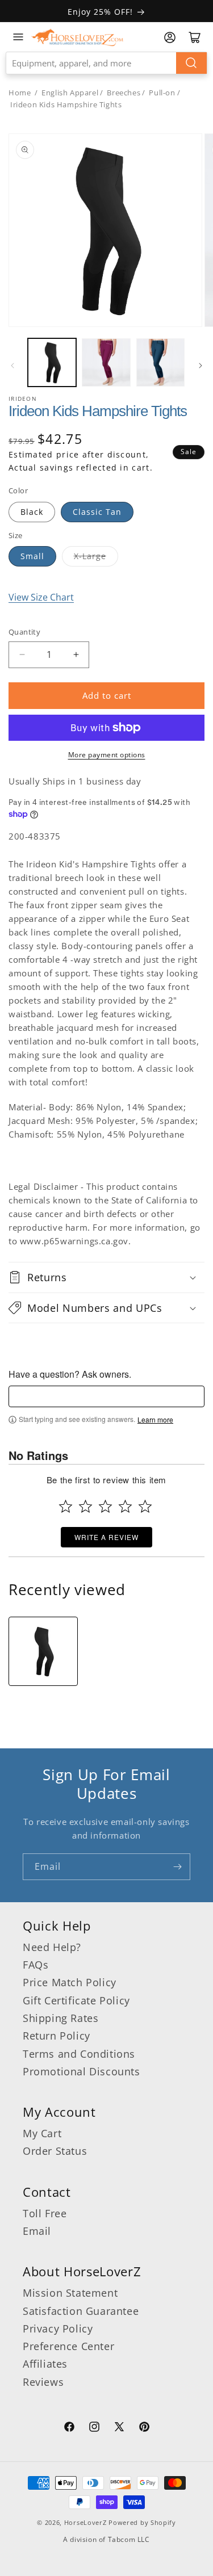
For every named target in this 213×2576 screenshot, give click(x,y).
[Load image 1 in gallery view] (52, 362)
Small (32, 556)
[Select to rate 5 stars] (145, 1506)
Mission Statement (70, 2293)
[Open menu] (18, 37)
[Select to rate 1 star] (66, 1506)
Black (32, 512)
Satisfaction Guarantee (81, 2311)
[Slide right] (201, 366)
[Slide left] (12, 366)
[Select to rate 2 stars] (85, 1506)
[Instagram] (94, 2428)
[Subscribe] (177, 1867)
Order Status (55, 2151)
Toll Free (45, 2213)
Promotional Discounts (82, 2071)
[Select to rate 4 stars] (125, 1506)
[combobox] (106, 63)
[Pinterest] (144, 2428)
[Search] (191, 63)
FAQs (35, 1965)
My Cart (42, 2133)
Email (37, 2231)
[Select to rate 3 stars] (105, 1506)
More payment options (107, 755)
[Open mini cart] (195, 37)
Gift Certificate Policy (76, 2000)
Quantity (24, 632)
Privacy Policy (58, 2329)
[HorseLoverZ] (77, 37)
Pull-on (162, 93)
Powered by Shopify (142, 2522)
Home (20, 93)
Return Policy (57, 2036)
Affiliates (45, 2364)
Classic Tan (97, 512)
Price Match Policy (70, 1982)
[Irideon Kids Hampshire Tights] (43, 1651)
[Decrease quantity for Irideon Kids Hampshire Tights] (22, 655)
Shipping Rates (60, 2018)
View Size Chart (41, 597)
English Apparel (70, 93)
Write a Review (106, 1537)
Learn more (155, 1420)
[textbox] (106, 1396)
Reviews (43, 2382)
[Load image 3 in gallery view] (160, 362)
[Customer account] (170, 37)
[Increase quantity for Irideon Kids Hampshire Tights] (76, 655)
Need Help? (52, 1947)
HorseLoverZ (85, 2522)
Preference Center (68, 2346)
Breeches (124, 93)
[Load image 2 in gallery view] (106, 362)
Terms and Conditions (79, 2054)
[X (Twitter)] (119, 2428)
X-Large (90, 556)
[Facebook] (69, 2428)
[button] (106, 1277)
